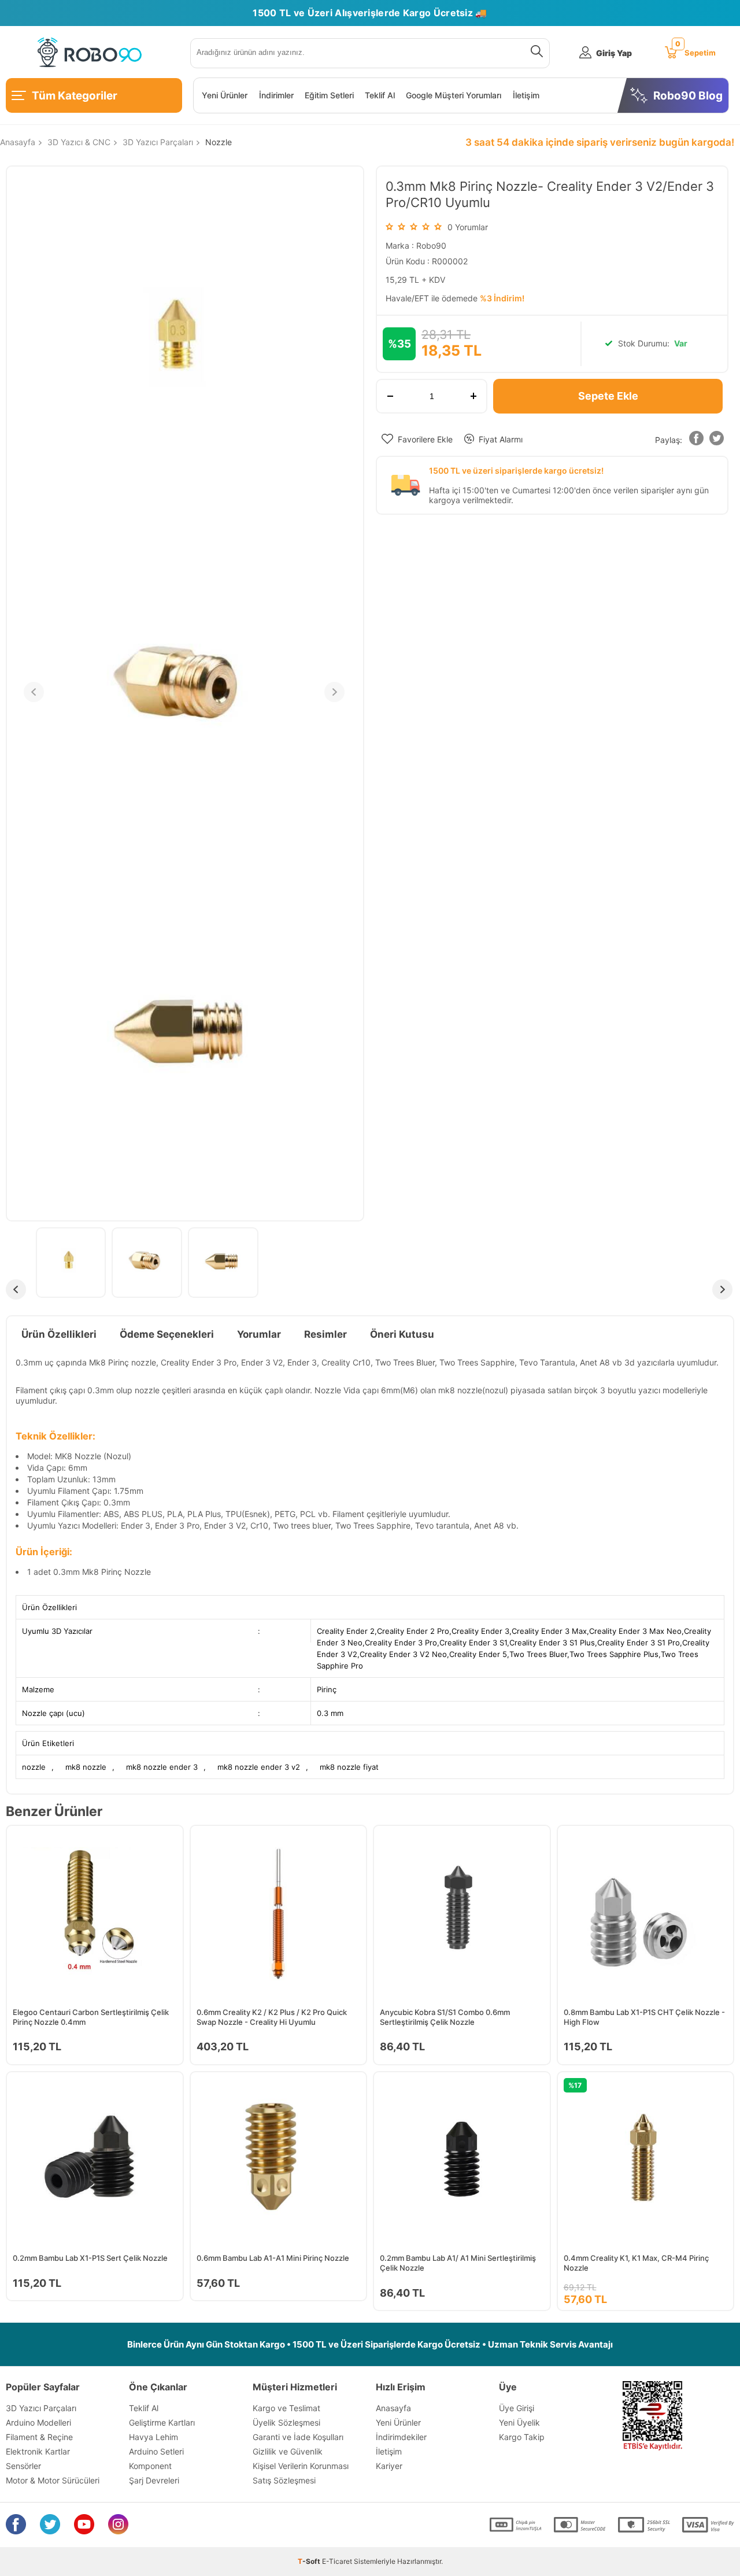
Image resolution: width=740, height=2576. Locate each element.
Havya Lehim (153, 2437)
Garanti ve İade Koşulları (298, 2437)
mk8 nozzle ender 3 (162, 1767)
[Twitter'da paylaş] (717, 440)
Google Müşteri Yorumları (454, 95)
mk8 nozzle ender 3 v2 (259, 1767)
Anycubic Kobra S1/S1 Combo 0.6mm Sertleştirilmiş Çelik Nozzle (445, 2017)
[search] (534, 53)
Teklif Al (380, 95)
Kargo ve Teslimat (286, 2408)
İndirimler (276, 95)
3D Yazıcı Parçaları (41, 2408)
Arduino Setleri (156, 2451)
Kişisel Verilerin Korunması (301, 2466)
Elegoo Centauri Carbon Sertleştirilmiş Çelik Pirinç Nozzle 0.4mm (91, 2017)
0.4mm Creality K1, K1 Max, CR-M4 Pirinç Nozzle (636, 2263)
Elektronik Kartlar (38, 2451)
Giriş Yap (614, 53)
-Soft (310, 2561)
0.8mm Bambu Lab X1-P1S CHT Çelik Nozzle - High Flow (644, 2017)
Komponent (150, 2466)
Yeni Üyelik (519, 2422)
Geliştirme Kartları (162, 2422)
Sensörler (23, 2466)
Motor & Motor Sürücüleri (53, 2480)
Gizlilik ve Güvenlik (288, 2451)
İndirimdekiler (401, 2437)
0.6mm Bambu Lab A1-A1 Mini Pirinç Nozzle (273, 2258)
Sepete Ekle (608, 396)
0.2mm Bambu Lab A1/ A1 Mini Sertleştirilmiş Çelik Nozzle (458, 2263)
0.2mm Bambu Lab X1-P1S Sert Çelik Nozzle (90, 2258)
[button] (697, 440)
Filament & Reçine (39, 2437)
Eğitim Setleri (329, 95)
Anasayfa (393, 2408)
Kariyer (389, 2466)
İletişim (526, 95)
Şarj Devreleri (154, 2480)
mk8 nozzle (86, 1767)
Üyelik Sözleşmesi (286, 2422)
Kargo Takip (522, 2437)
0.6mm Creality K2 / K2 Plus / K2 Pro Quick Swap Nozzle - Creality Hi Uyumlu (272, 2017)
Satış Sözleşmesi (284, 2480)
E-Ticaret (337, 2561)
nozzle (34, 1767)
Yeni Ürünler (225, 95)
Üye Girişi (517, 2408)
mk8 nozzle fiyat (349, 1767)
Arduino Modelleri (38, 2422)
